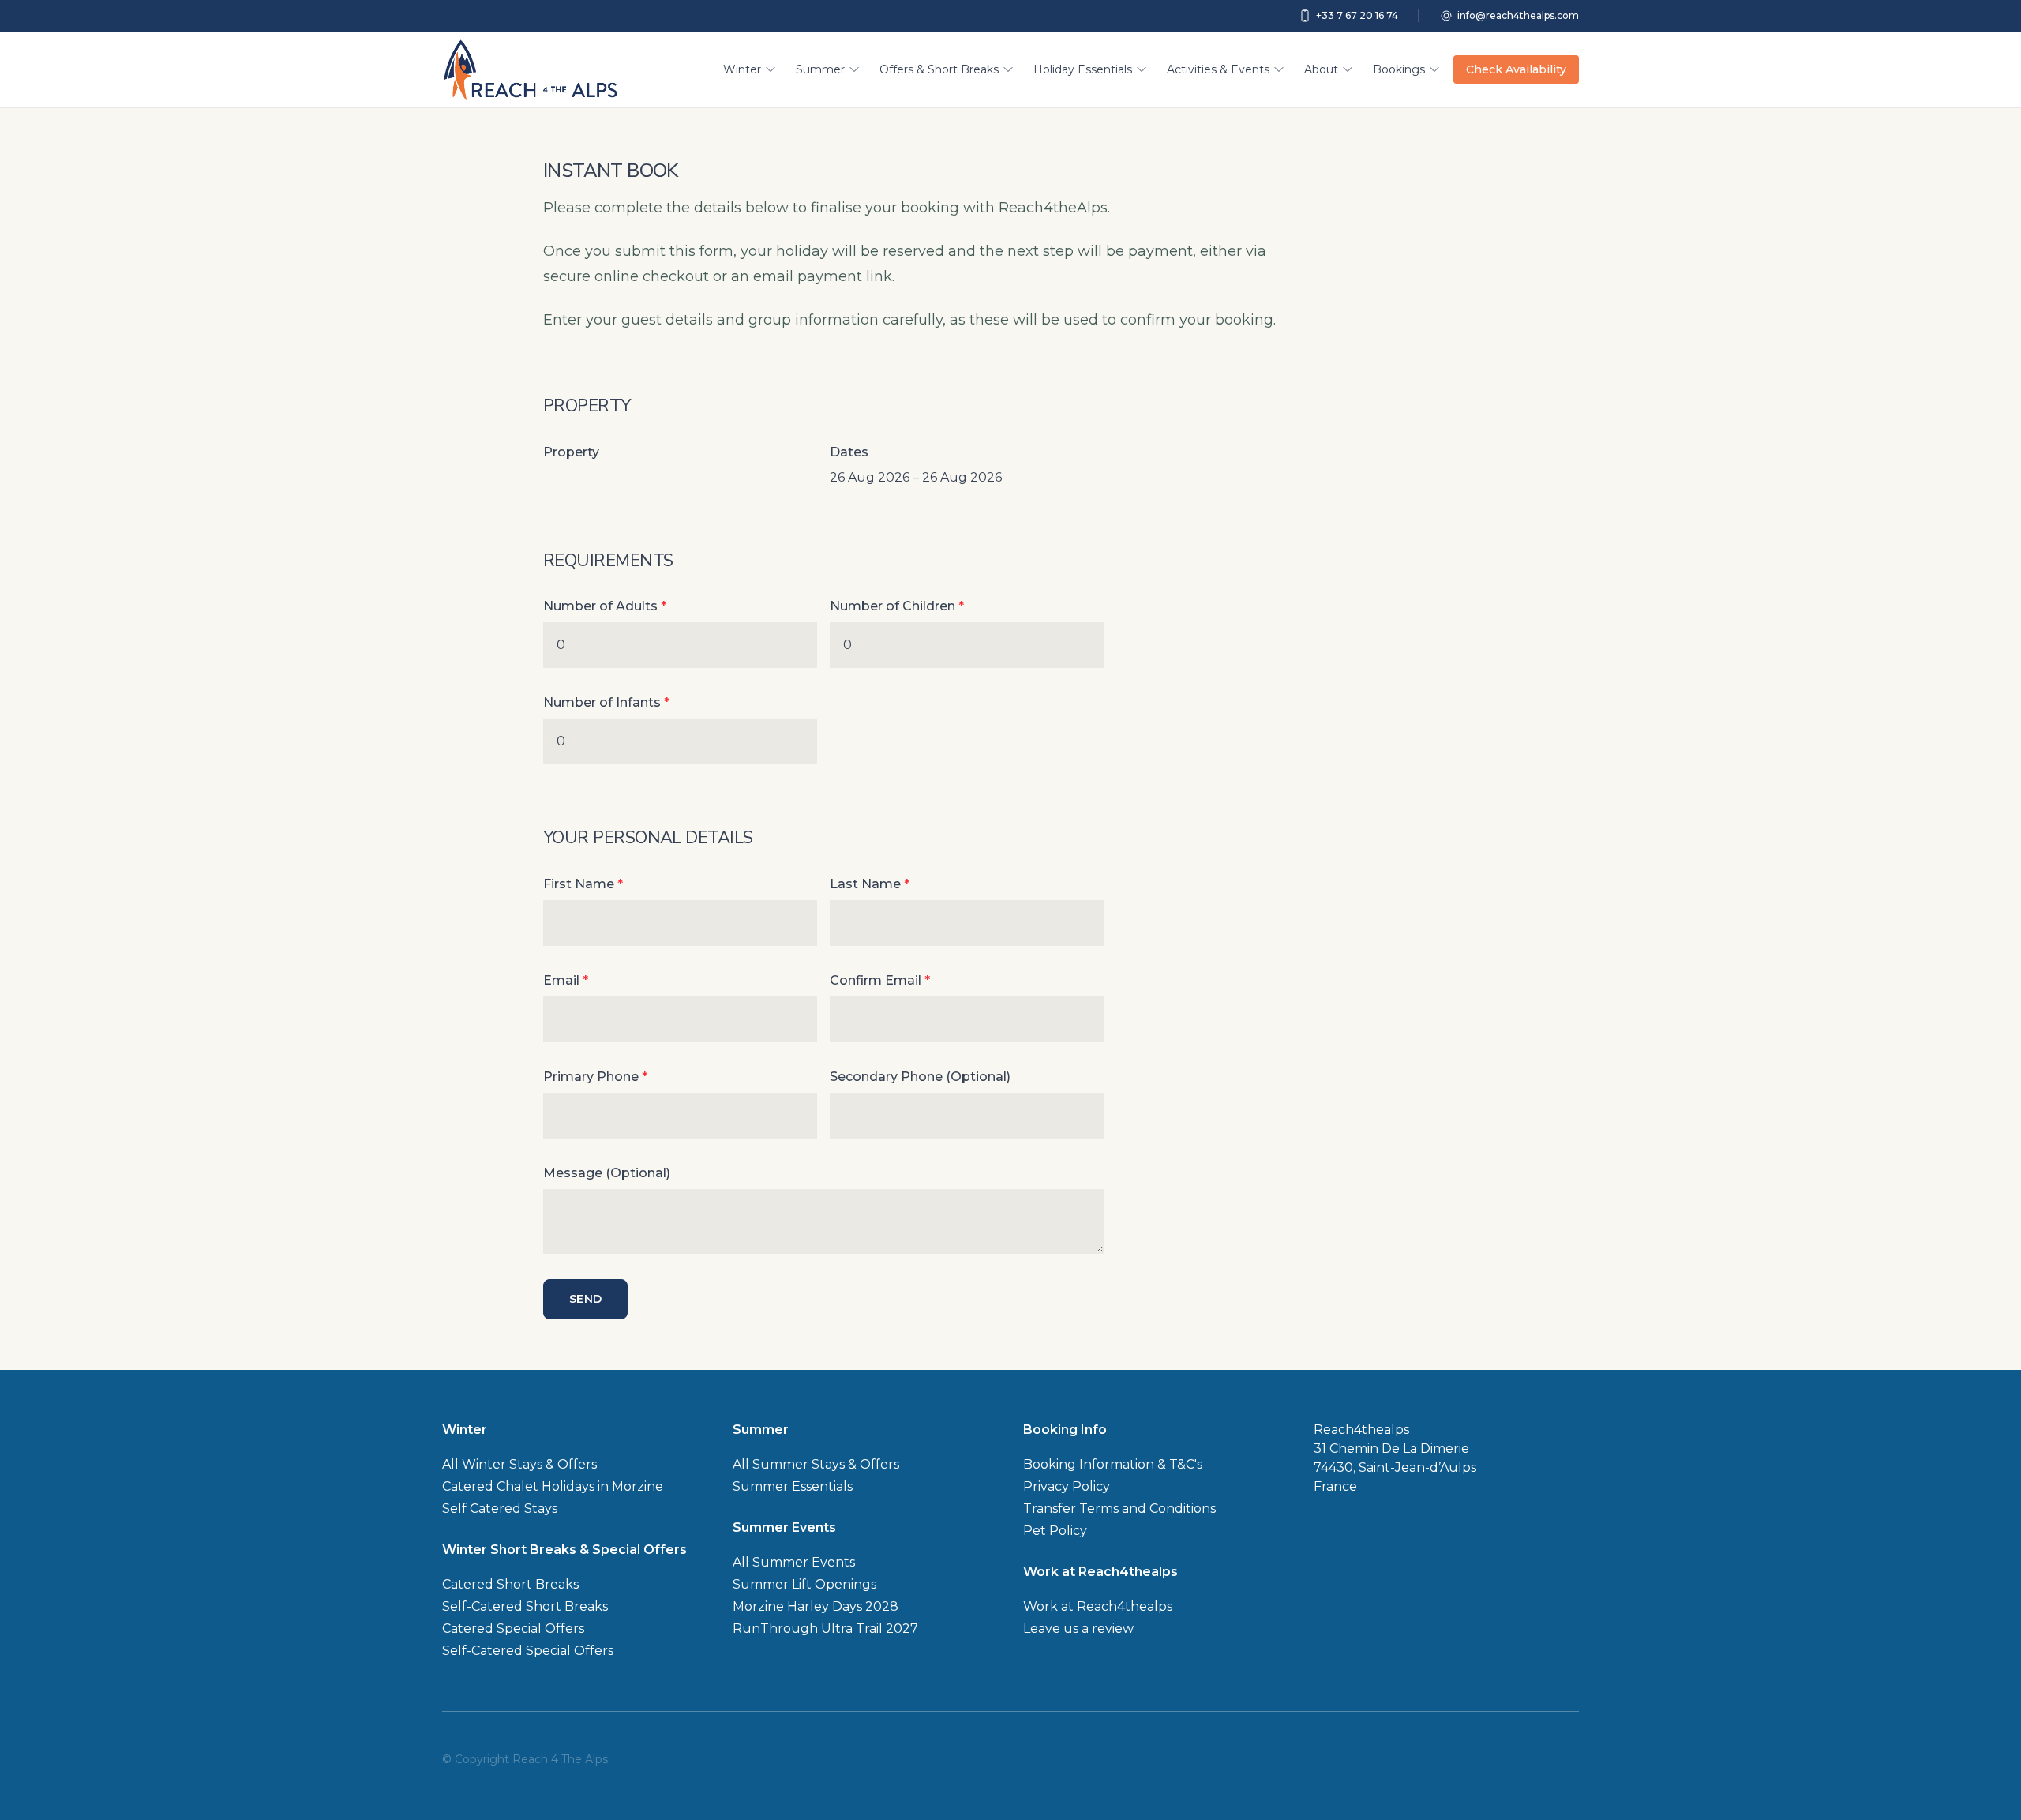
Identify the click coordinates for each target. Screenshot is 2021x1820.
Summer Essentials (793, 1486)
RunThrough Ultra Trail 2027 (825, 1629)
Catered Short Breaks (510, 1584)
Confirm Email (880, 980)
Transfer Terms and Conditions (1119, 1509)
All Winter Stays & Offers (519, 1464)
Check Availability (1516, 69)
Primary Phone (595, 1077)
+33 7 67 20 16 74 (1357, 15)
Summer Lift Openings (804, 1584)
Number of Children (897, 606)
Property (571, 452)
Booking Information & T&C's (1113, 1464)
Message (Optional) (607, 1173)
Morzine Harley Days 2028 (816, 1606)
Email (566, 980)
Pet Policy (1055, 1531)
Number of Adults (605, 606)
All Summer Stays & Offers (816, 1464)
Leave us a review (1078, 1629)
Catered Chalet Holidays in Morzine (553, 1486)
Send (585, 1299)
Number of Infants (606, 702)
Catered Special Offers (513, 1629)
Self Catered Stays (500, 1509)
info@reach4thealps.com (1518, 15)
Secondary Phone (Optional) (920, 1077)
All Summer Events (794, 1562)
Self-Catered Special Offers (528, 1651)
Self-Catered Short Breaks (525, 1606)
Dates (849, 452)
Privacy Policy (1067, 1486)
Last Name (870, 884)
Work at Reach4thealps (1098, 1606)
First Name (583, 884)
